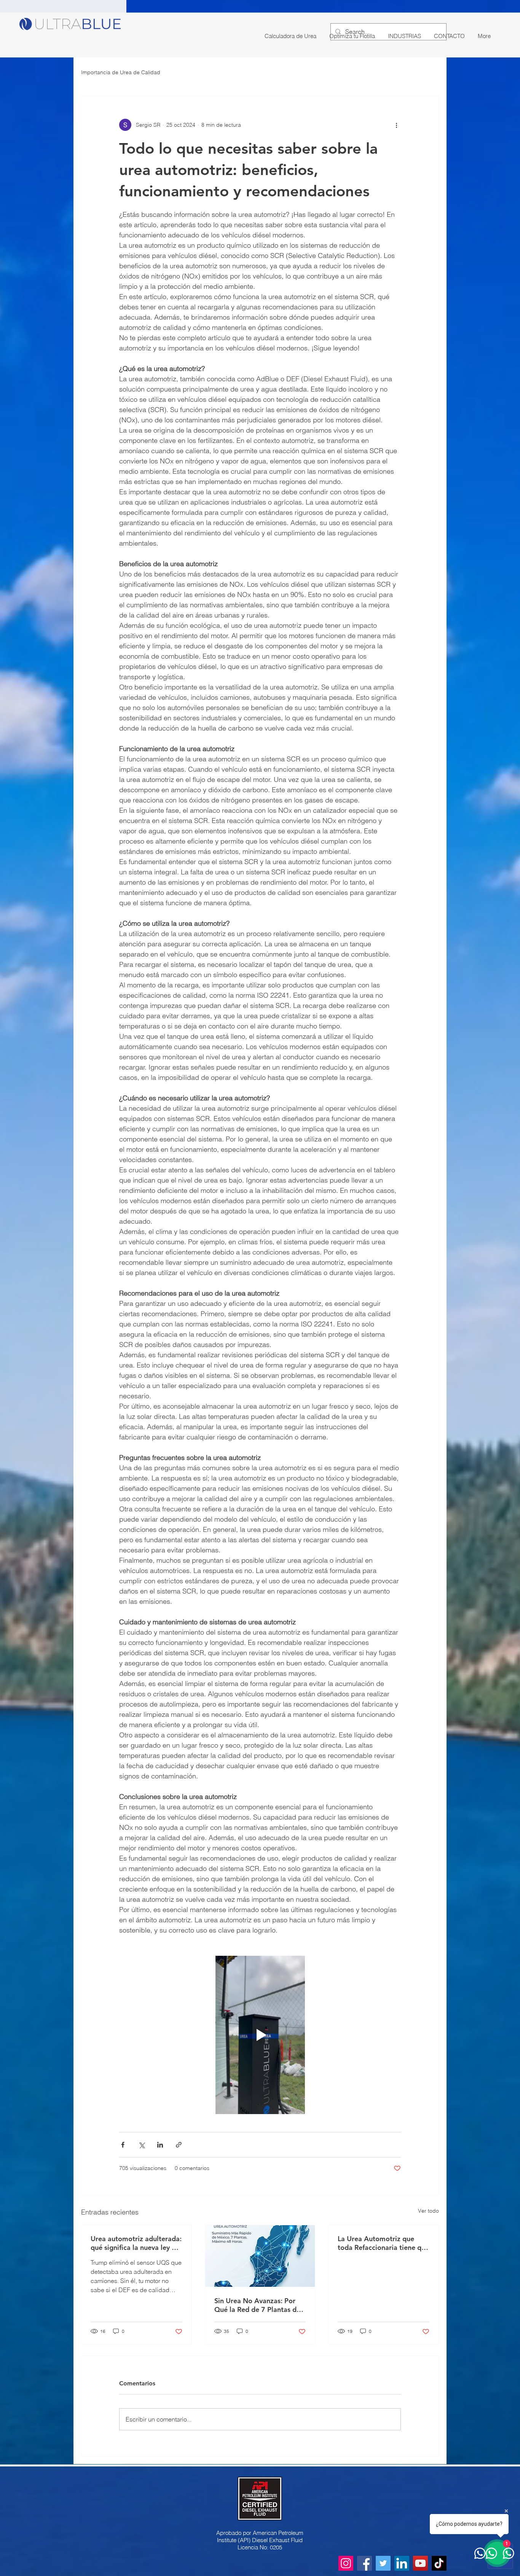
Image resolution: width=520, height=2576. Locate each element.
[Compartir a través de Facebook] (123, 2145)
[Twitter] (383, 2563)
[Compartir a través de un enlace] (179, 2145)
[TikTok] (439, 2563)
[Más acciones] (396, 125)
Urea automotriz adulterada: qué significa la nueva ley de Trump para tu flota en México (136, 2243)
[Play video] (260, 2035)
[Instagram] (346, 2563)
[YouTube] (420, 2563)
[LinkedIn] (402, 2563)
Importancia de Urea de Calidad (121, 72)
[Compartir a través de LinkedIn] (160, 2145)
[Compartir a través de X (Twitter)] (141, 2145)
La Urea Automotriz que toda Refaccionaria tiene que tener (383, 2243)
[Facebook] (364, 2563)
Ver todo (428, 2211)
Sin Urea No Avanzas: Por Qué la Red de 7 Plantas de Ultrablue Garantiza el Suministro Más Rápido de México (257, 2305)
